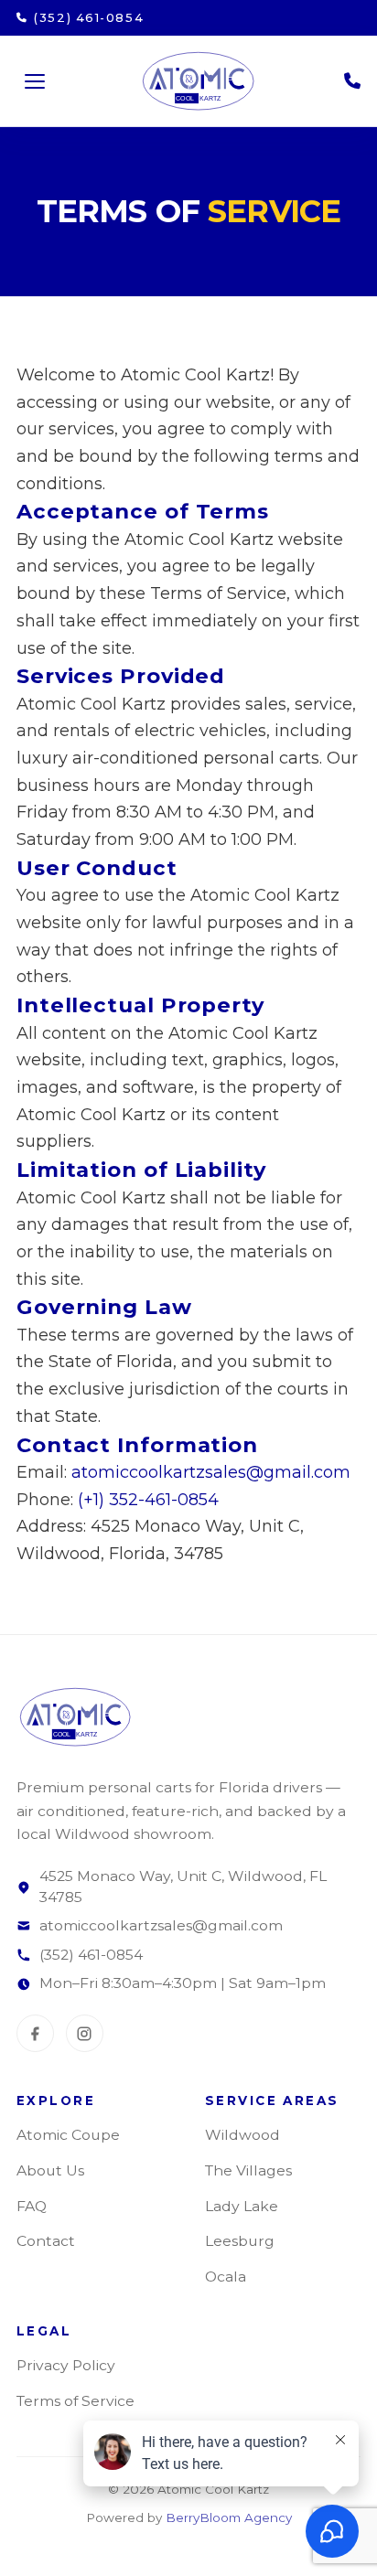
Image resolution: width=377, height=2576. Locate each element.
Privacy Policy (66, 2365)
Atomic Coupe (68, 2135)
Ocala (226, 2277)
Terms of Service (75, 2401)
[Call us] (352, 81)
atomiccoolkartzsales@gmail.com (211, 1472)
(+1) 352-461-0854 (148, 1500)
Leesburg (240, 2241)
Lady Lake (242, 2206)
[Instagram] (85, 2033)
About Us (50, 2170)
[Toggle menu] (35, 81)
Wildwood (242, 2135)
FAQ (32, 2206)
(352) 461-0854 (91, 1955)
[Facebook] (35, 2033)
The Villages (248, 2170)
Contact (46, 2241)
